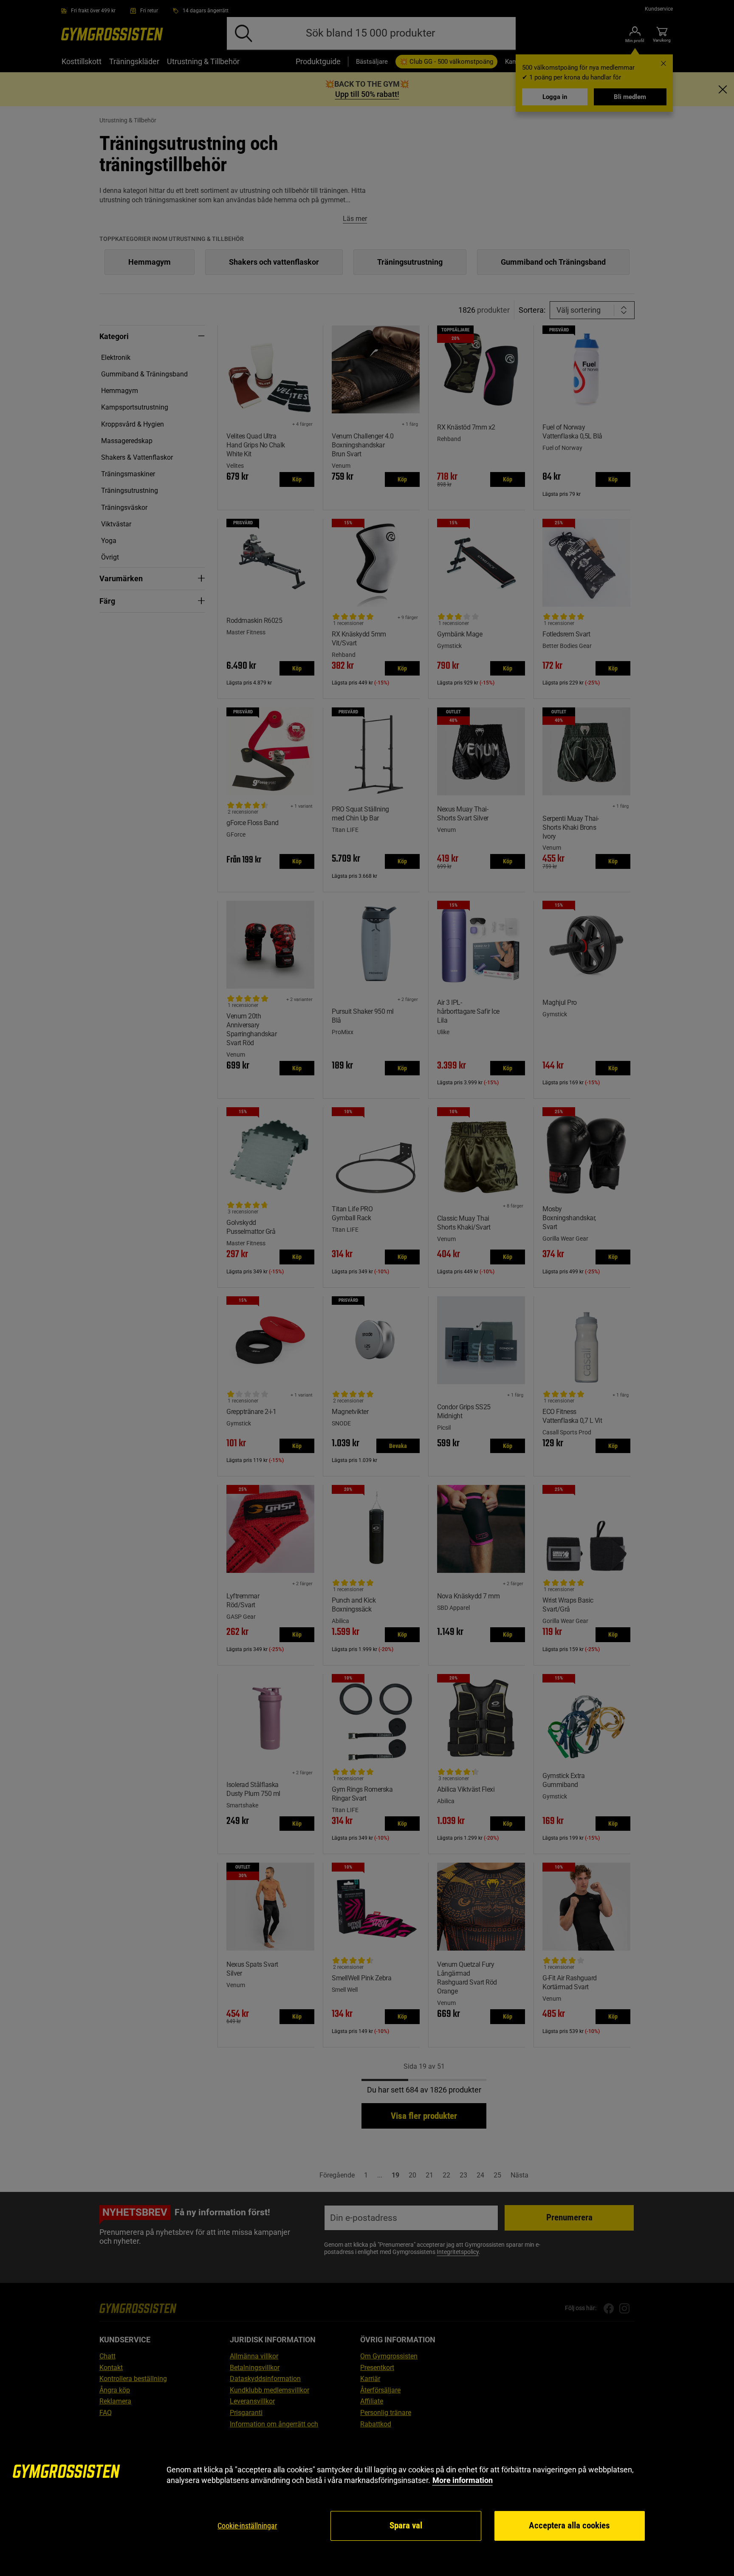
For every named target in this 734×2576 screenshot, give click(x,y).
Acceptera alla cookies (569, 2525)
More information (463, 2480)
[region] (367, 2503)
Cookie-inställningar (247, 2526)
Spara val (406, 2525)
